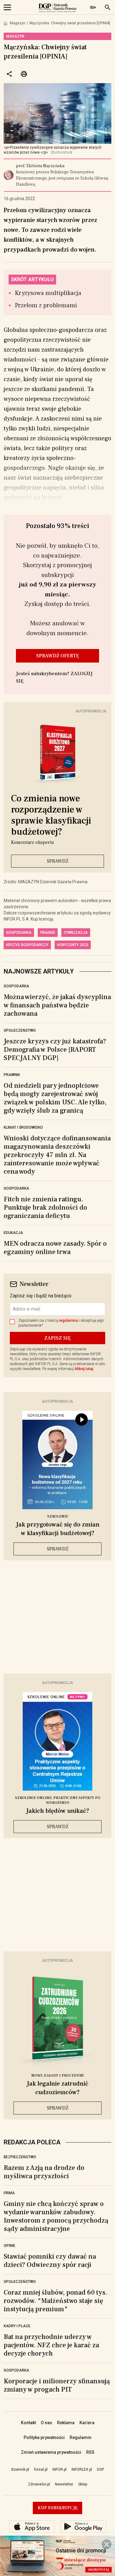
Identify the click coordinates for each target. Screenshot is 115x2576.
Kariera (87, 2423)
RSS (90, 2452)
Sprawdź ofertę (58, 656)
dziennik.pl (20, 2469)
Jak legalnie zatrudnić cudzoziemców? (57, 2088)
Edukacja (13, 1233)
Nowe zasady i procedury (58, 2076)
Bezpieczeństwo (20, 2157)
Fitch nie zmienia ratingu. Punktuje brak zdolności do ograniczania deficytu (45, 1207)
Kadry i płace (17, 2326)
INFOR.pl (59, 2469)
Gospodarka (16, 986)
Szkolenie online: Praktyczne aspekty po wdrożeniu (58, 1800)
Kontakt (28, 2423)
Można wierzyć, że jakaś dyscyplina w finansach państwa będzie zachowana (57, 1005)
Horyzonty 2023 (73, 945)
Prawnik (12, 1075)
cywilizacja (76, 933)
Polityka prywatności (44, 2437)
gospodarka (19, 933)
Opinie (10, 2246)
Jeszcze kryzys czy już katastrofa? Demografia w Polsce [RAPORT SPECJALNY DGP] (55, 1050)
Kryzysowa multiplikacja (48, 293)
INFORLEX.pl (82, 2469)
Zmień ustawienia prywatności (51, 2452)
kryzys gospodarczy (27, 945)
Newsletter (64, 2484)
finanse (48, 933)
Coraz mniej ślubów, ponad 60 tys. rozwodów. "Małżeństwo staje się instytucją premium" (56, 2301)
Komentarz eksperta (32, 842)
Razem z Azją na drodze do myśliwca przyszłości (44, 2172)
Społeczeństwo (20, 1030)
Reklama (66, 2423)
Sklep (83, 2484)
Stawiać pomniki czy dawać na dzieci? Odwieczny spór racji (50, 2261)
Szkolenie (58, 1516)
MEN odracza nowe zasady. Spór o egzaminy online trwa (55, 1248)
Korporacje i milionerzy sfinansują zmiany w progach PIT (57, 2385)
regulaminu (69, 1320)
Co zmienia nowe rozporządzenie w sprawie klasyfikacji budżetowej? (51, 815)
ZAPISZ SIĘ (57, 1338)
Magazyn (18, 23)
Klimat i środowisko (23, 1127)
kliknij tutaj (84, 1369)
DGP (100, 2469)
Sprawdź (58, 861)
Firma (9, 2193)
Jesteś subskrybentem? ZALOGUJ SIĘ (54, 677)
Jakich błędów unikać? (58, 1811)
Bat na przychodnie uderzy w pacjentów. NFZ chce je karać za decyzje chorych (51, 2345)
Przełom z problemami (46, 305)
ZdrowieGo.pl (39, 2484)
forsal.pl (41, 2469)
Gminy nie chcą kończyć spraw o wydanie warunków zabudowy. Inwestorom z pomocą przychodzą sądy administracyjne (56, 2216)
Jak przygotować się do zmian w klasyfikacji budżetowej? (58, 1529)
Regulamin (80, 2437)
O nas (46, 2423)
